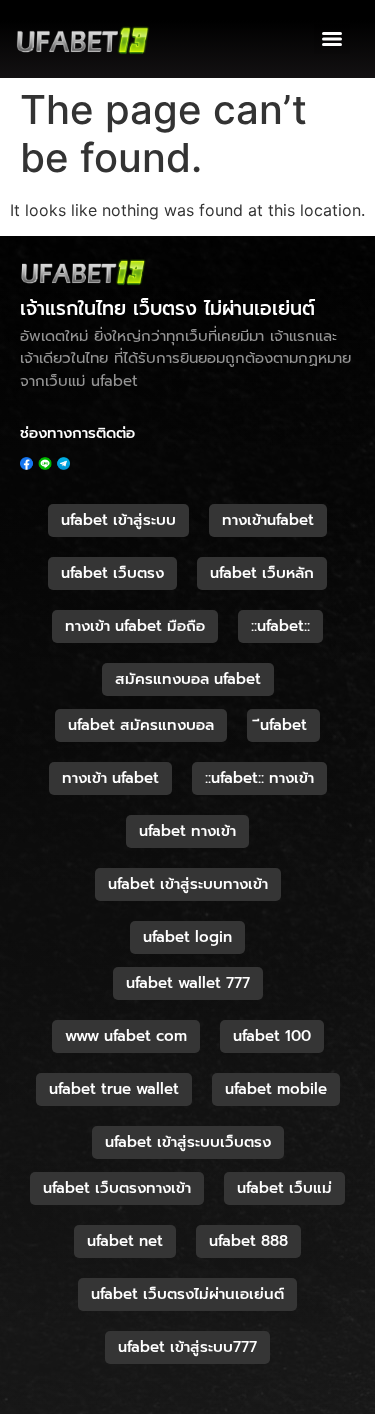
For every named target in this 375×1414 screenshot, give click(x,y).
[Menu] (332, 39)
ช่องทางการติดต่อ (77, 433)
